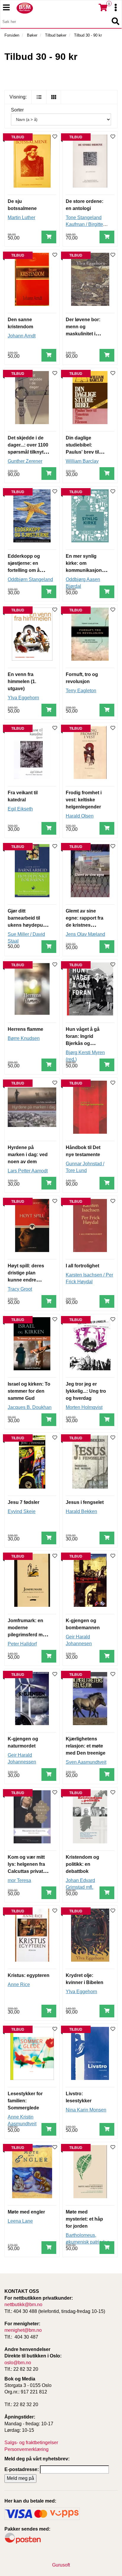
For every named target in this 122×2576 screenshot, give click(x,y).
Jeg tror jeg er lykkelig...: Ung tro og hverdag (86, 1391)
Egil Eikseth (20, 809)
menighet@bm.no (23, 2330)
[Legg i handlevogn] (49, 237)
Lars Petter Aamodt (28, 1171)
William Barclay (82, 461)
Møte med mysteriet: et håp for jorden (84, 2219)
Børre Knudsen (24, 1038)
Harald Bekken (81, 1511)
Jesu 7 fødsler (24, 1502)
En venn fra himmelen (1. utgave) (22, 681)
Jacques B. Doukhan (30, 1407)
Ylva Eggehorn (23, 698)
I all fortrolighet (82, 1266)
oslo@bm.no (18, 2363)
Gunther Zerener (25, 461)
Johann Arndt (22, 336)
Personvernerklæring (27, 2449)
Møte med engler (26, 2212)
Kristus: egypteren (29, 1975)
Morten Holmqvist (84, 1407)
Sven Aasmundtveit (86, 1762)
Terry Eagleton (81, 691)
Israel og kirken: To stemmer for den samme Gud (29, 1391)
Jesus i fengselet (85, 1502)
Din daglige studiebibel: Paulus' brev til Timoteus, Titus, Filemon (84, 452)
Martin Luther (21, 218)
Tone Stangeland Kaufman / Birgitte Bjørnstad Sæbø (84, 224)
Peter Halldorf (22, 1644)
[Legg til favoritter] (55, 137)
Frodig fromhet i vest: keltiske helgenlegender (84, 800)
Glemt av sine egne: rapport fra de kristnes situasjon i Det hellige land (85, 925)
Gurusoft (61, 2565)
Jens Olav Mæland (85, 934)
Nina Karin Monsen (86, 2110)
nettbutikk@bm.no (23, 2305)
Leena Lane (20, 2221)
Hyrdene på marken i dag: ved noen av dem (28, 1155)
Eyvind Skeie (22, 1511)
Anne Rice (19, 1984)
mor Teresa (19, 1880)
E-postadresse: (22, 2469)
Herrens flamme (25, 1029)
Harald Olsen (80, 816)
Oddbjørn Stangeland (30, 579)
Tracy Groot (20, 1289)
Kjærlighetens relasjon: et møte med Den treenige (86, 1746)
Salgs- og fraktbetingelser (31, 2443)
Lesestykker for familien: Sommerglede (25, 2101)
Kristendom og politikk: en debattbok (82, 1864)
